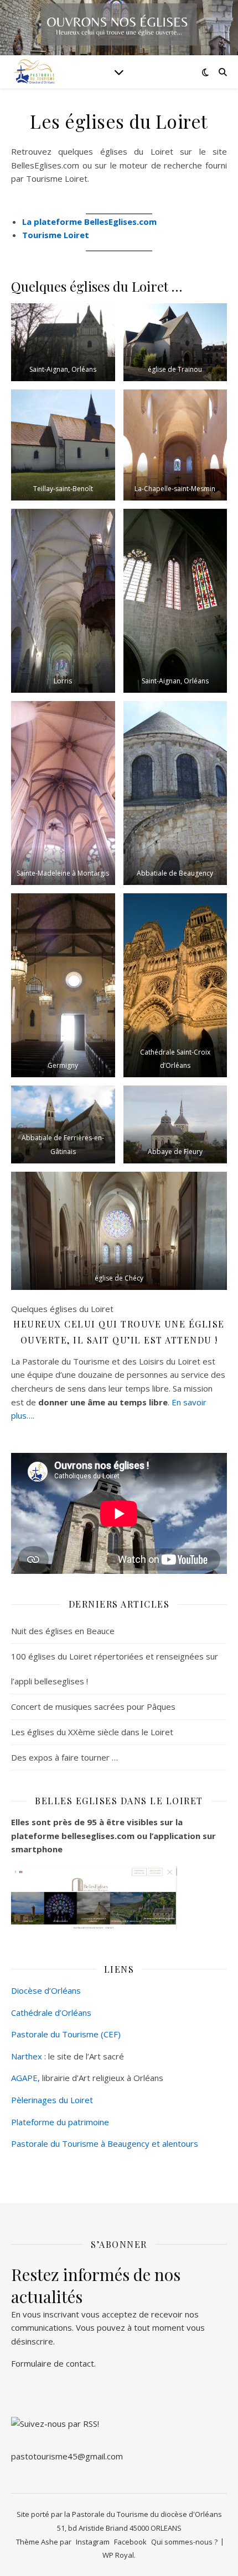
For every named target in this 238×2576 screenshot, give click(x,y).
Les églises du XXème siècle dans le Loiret (92, 1732)
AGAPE (24, 2078)
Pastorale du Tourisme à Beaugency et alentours (105, 2143)
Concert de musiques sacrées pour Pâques (93, 1706)
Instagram (93, 2542)
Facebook (130, 2542)
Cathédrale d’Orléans (51, 2013)
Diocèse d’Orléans (46, 1990)
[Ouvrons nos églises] (33, 72)
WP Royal (118, 2555)
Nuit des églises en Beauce (63, 1631)
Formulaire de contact (53, 2363)
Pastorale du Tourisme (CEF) (66, 2034)
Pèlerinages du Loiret (52, 2100)
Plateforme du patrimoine (60, 2122)
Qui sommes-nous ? (184, 2542)
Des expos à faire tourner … (64, 1757)
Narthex (27, 2056)
